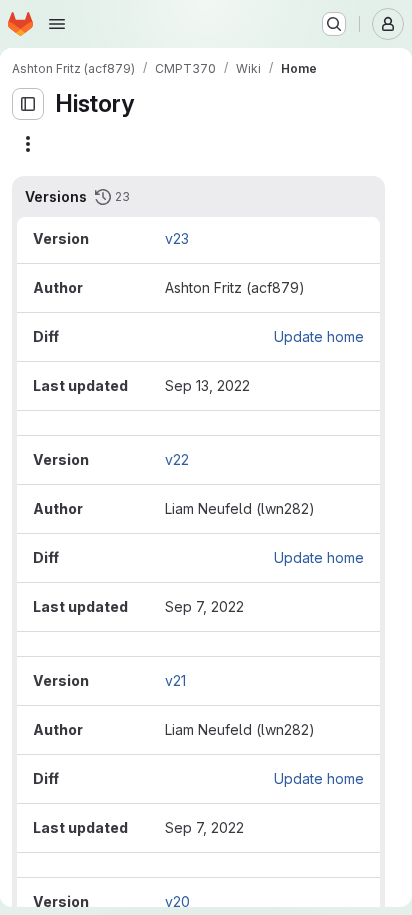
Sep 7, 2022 (204, 606)
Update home (319, 336)
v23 (177, 238)
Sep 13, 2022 (207, 385)
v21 (175, 680)
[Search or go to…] (334, 24)
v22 (177, 459)
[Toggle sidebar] (28, 104)
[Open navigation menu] (57, 24)
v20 (177, 901)
